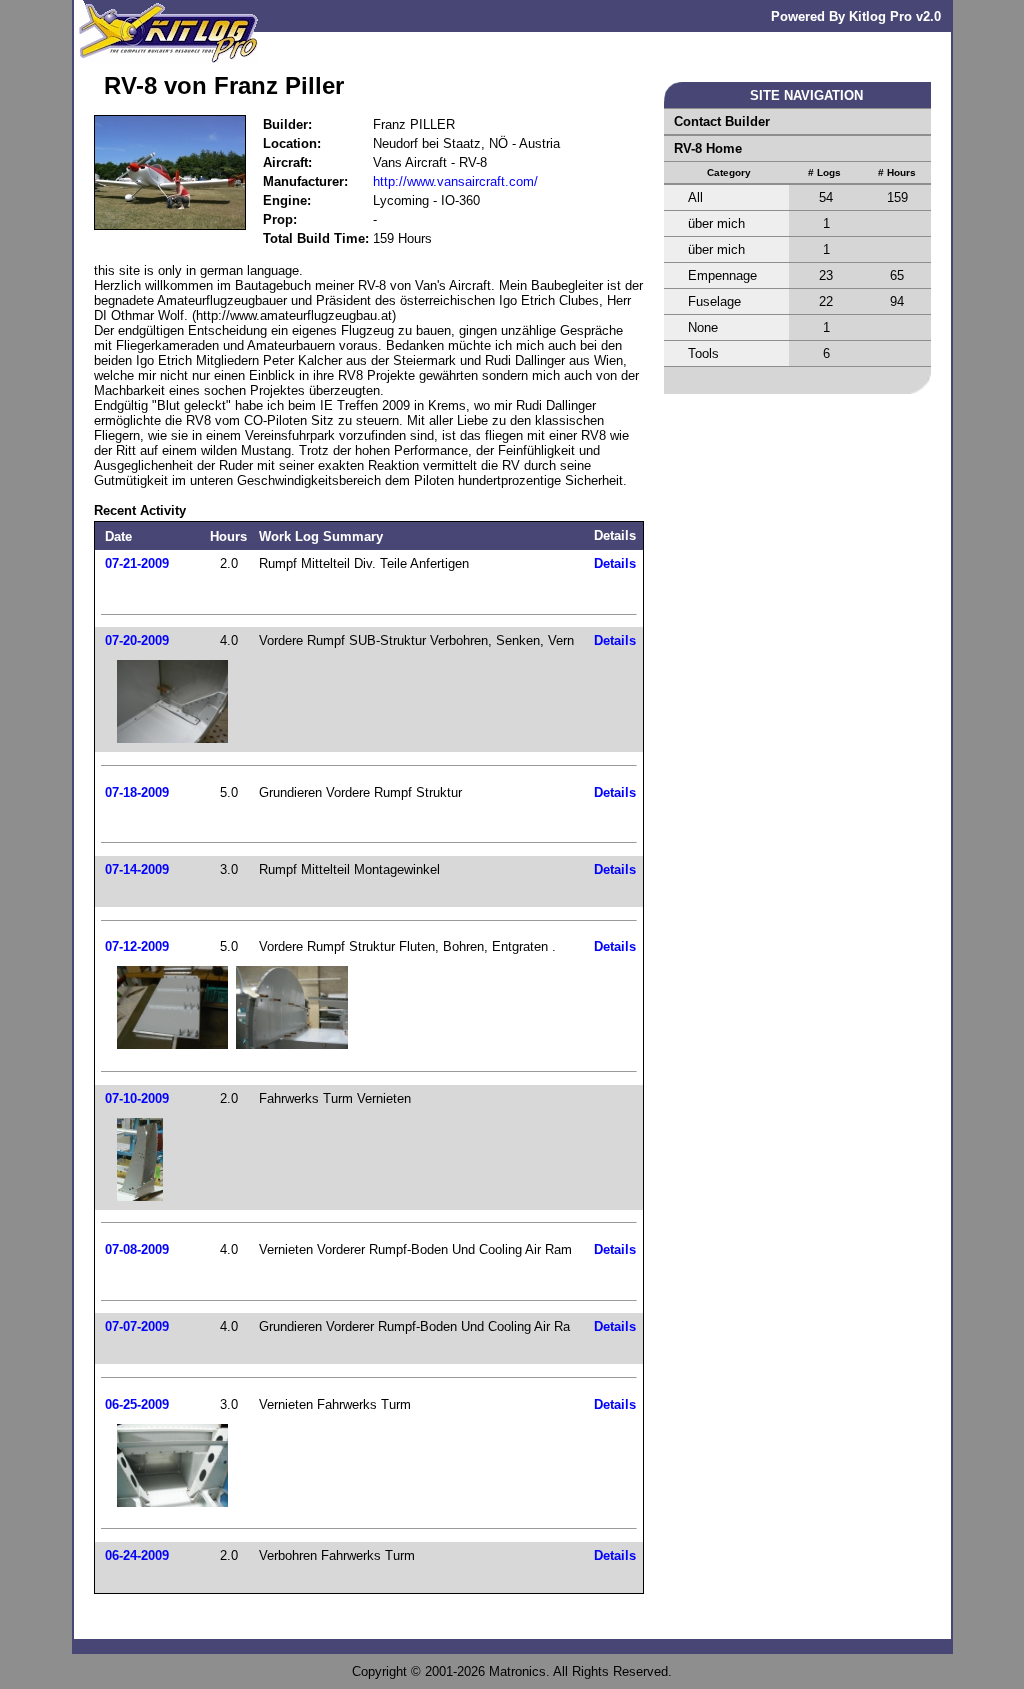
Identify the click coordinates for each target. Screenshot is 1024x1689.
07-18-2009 (137, 792)
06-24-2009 (137, 1555)
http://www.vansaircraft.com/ (455, 181)
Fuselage (714, 301)
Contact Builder (722, 121)
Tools (703, 353)
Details (615, 563)
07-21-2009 (137, 563)
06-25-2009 (137, 1404)
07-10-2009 (137, 1098)
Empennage (722, 275)
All (695, 197)
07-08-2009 (137, 1249)
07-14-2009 (137, 869)
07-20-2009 (137, 640)
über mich (716, 223)
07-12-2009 (137, 946)
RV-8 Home (708, 148)
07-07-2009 (137, 1326)
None (703, 327)
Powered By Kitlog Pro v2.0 (856, 16)
